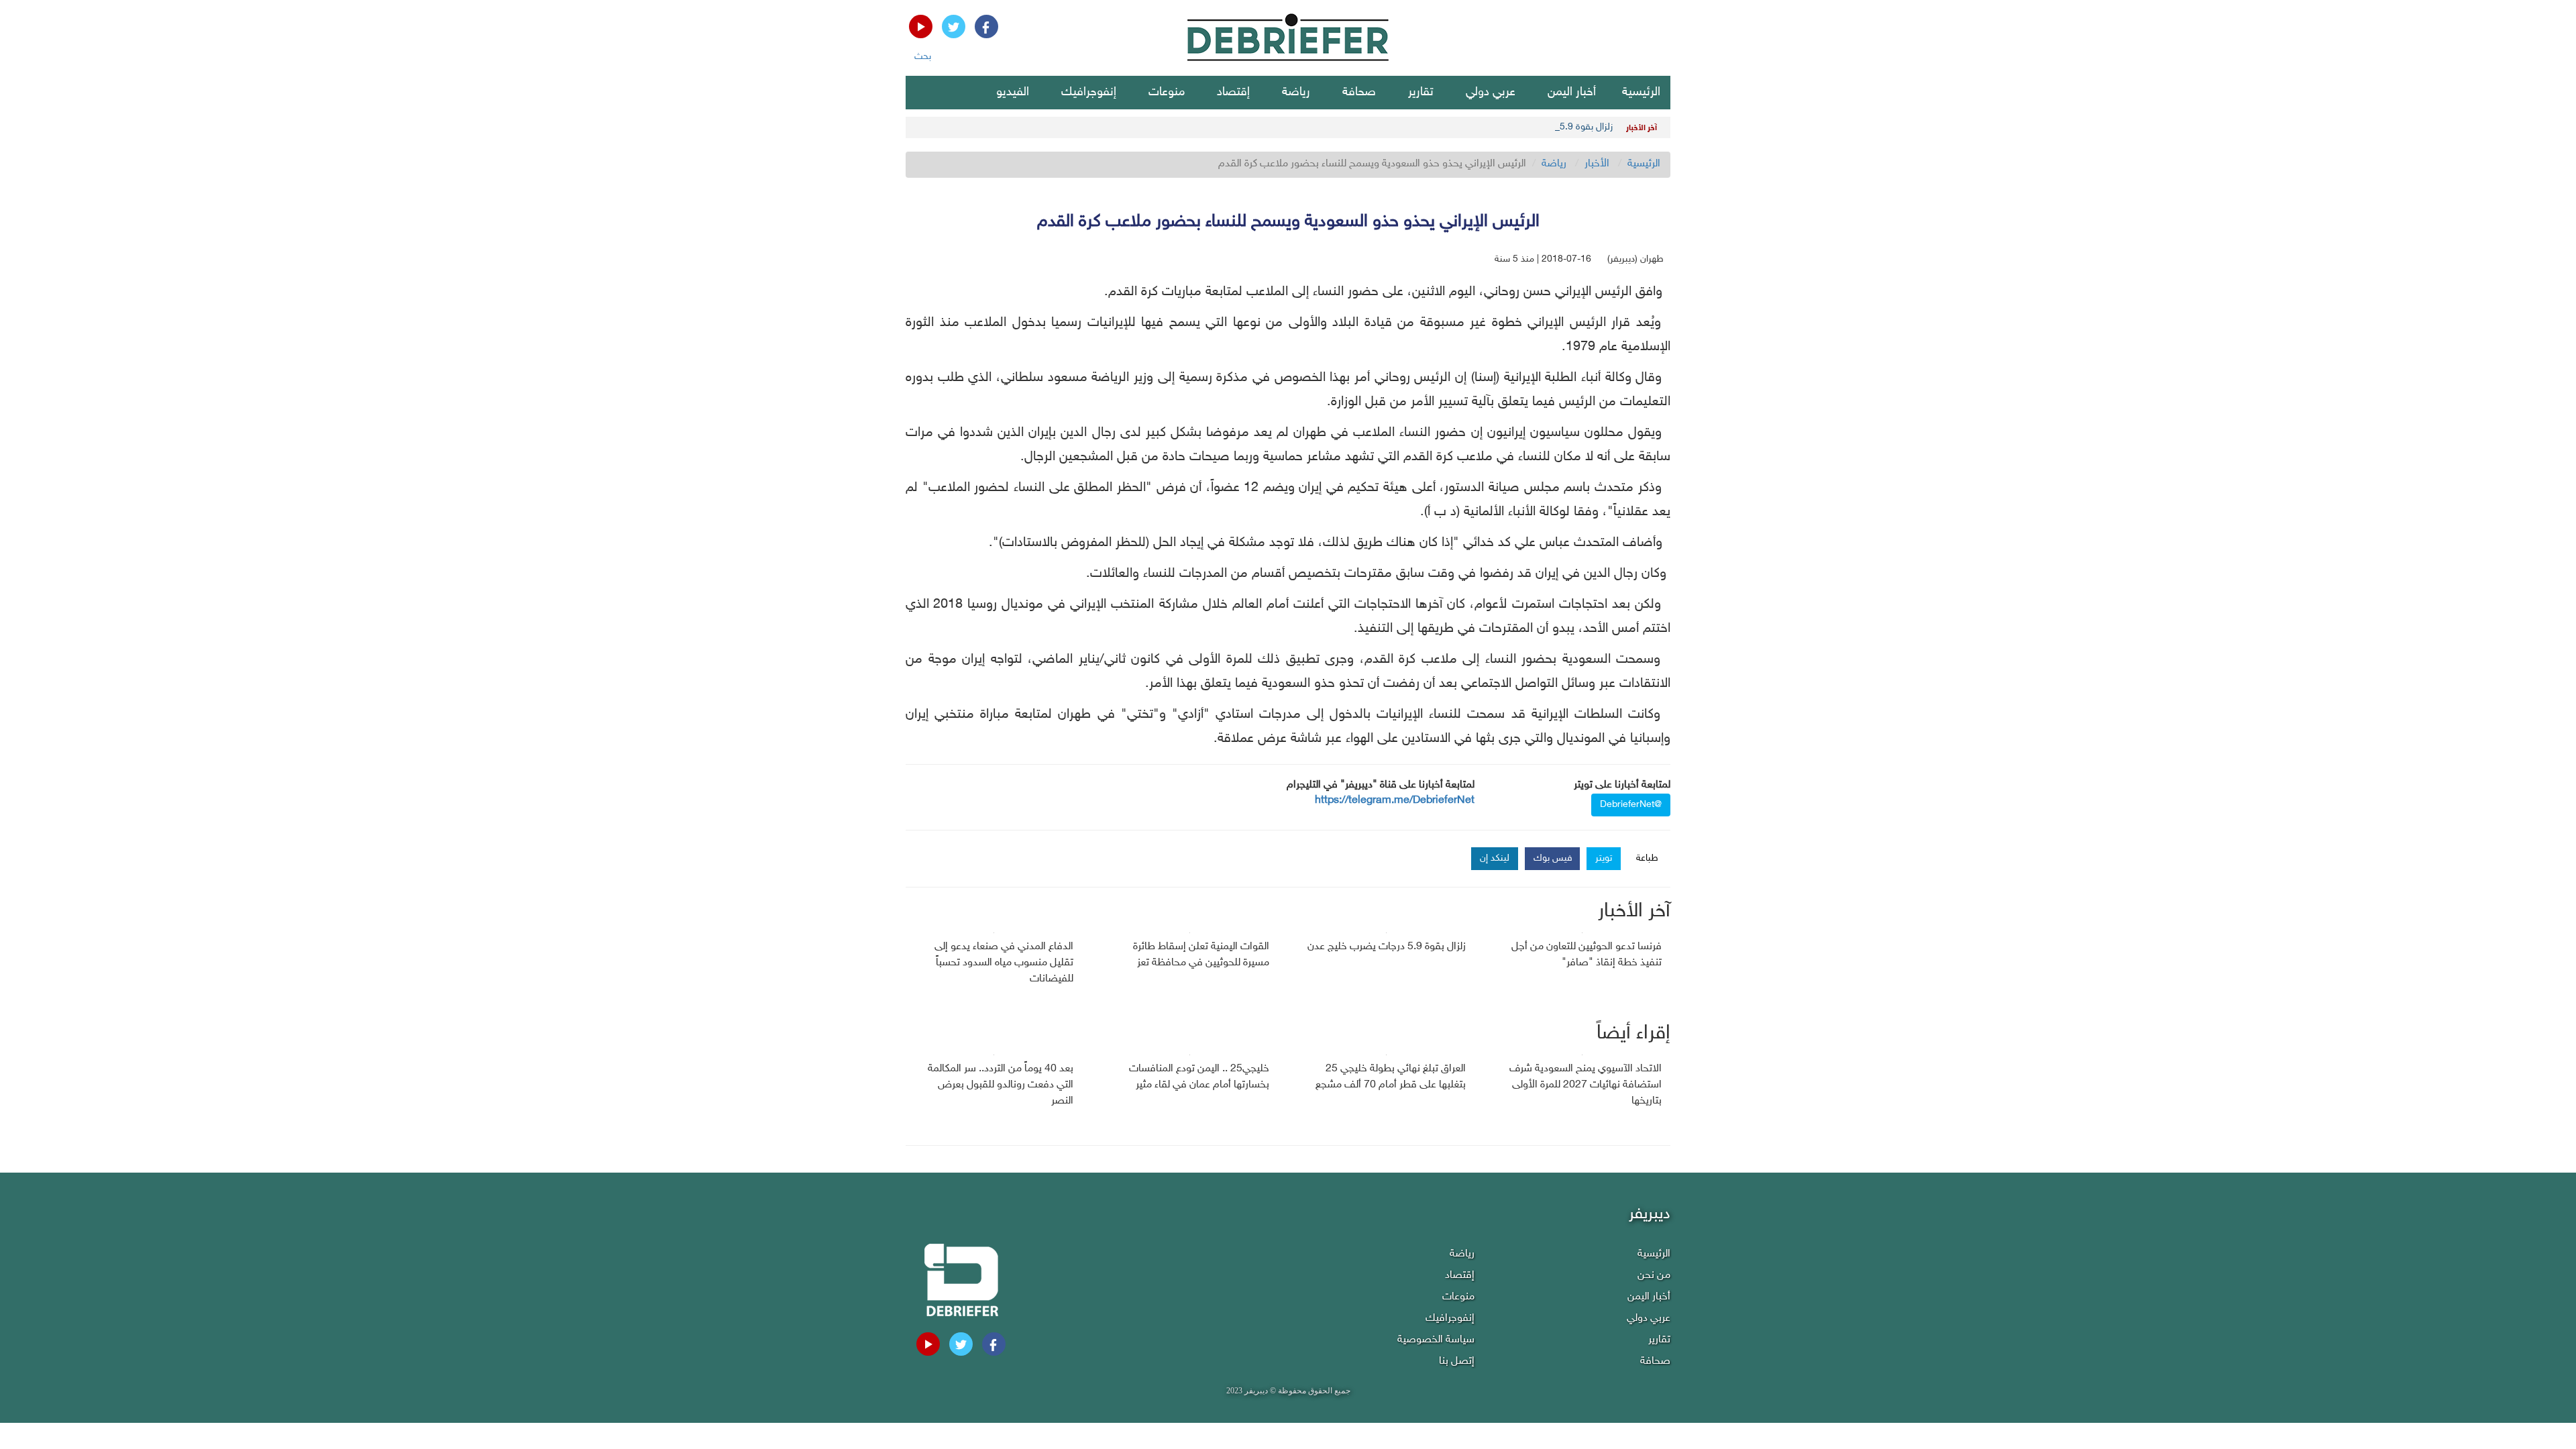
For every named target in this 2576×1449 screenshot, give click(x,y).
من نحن (1654, 1276)
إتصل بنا (1457, 1361)
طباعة (1647, 858)
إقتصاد (1233, 93)
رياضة (1296, 93)
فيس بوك (1553, 858)
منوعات (1167, 93)
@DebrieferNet (1631, 805)
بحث (923, 57)
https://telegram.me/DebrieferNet (1395, 801)
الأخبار (1597, 164)
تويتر (1604, 858)
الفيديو (1013, 93)
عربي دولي (1491, 93)
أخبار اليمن (1572, 93)
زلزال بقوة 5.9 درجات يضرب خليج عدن (1542, 127)
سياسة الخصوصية (1436, 1340)
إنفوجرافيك (1089, 93)
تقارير (1421, 93)
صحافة (1359, 93)
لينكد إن (1495, 858)
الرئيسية (1641, 93)
